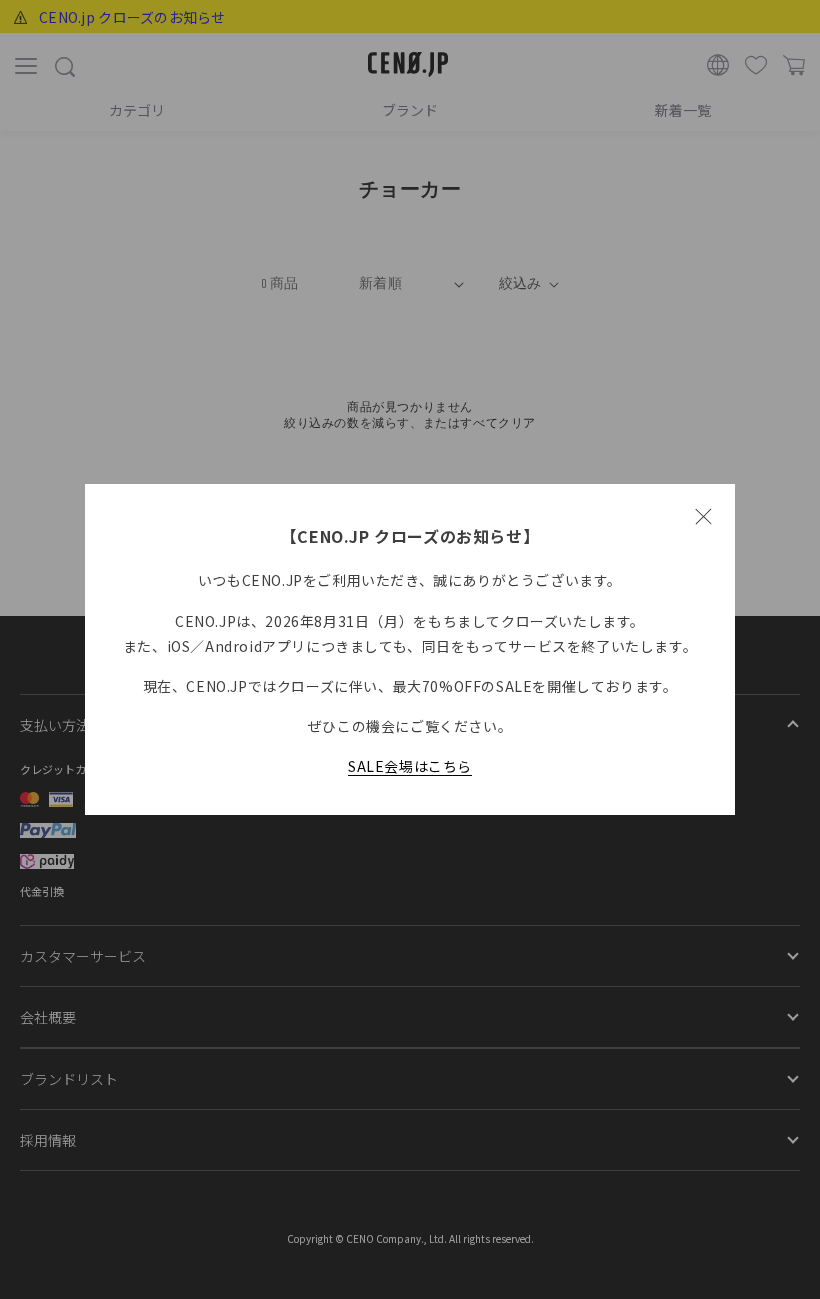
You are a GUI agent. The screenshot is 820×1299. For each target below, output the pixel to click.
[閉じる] (703, 516)
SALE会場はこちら (410, 766)
